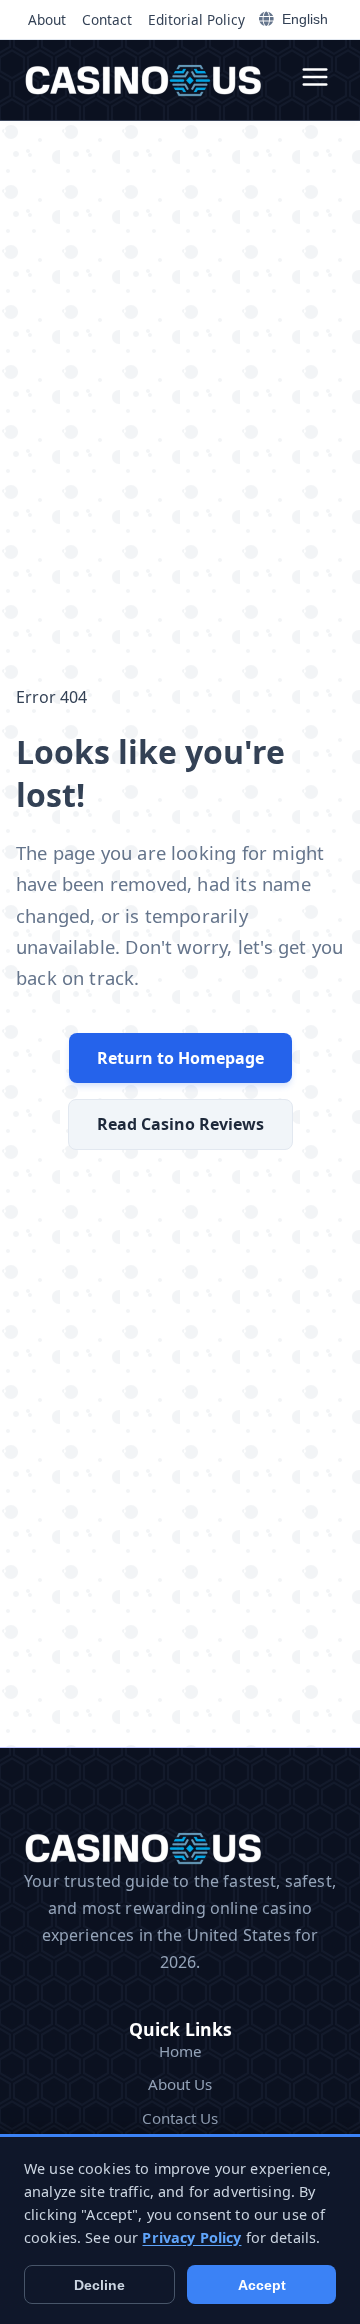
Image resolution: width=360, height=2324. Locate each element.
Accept (262, 2285)
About (47, 19)
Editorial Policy (196, 19)
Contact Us (180, 2118)
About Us (180, 2084)
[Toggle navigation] (315, 80)
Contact (107, 19)
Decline (99, 2285)
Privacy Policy (191, 2237)
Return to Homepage (180, 1058)
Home (180, 2051)
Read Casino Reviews (180, 1124)
